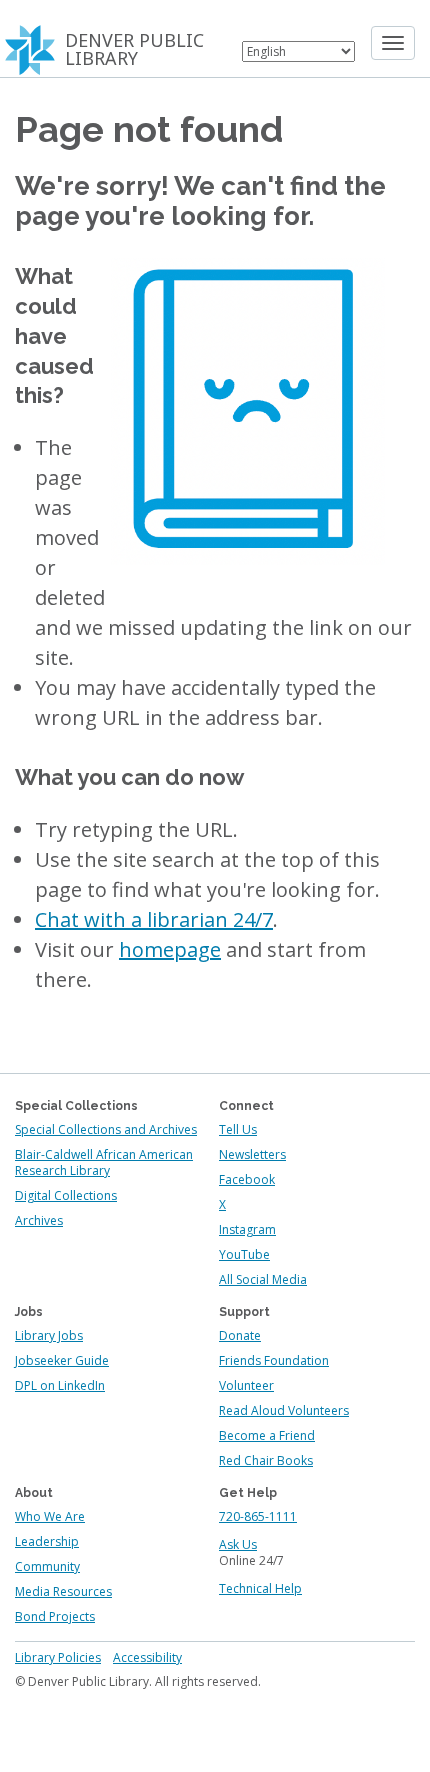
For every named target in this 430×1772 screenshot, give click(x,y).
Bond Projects (55, 1616)
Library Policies (58, 1657)
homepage (170, 949)
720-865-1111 (258, 1516)
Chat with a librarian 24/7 (154, 919)
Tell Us (238, 1129)
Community (47, 1566)
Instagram (247, 1229)
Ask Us (238, 1544)
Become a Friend (267, 1435)
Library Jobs (49, 1335)
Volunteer (246, 1385)
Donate (240, 1335)
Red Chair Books (266, 1460)
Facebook (247, 1179)
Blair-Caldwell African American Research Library (104, 1162)
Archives (39, 1220)
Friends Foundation (274, 1360)
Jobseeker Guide (62, 1360)
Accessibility (147, 1657)
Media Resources (63, 1591)
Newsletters (252, 1154)
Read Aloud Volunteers (284, 1410)
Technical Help (260, 1588)
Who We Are (50, 1516)
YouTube (244, 1254)
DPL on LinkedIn (60, 1385)
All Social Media (263, 1279)
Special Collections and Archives (106, 1129)
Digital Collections (66, 1195)
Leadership (47, 1541)
